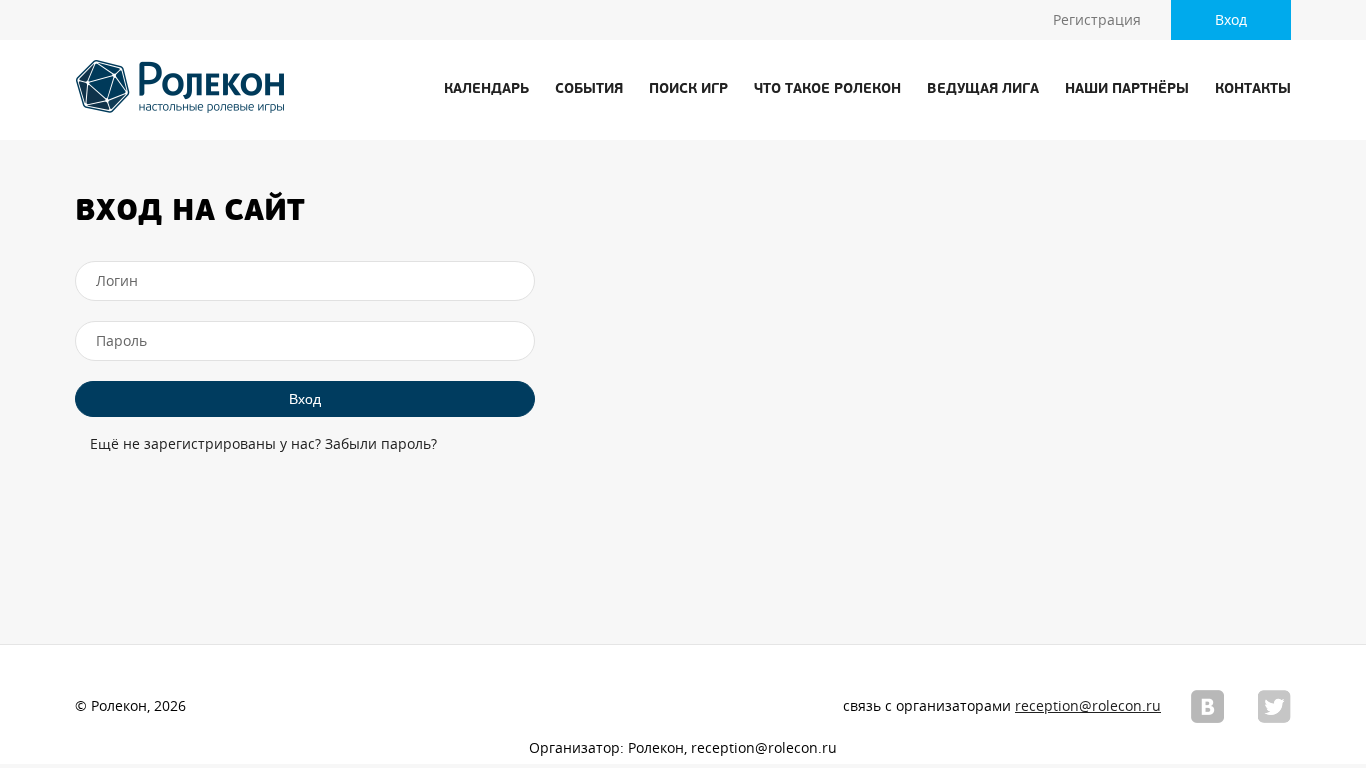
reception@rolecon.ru (1088, 706)
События (589, 89)
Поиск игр (688, 89)
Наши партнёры (1127, 89)
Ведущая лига (983, 89)
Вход (1231, 20)
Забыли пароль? (381, 444)
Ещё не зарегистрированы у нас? (205, 444)
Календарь (486, 89)
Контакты (1253, 89)
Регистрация (1097, 20)
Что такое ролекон (827, 89)
